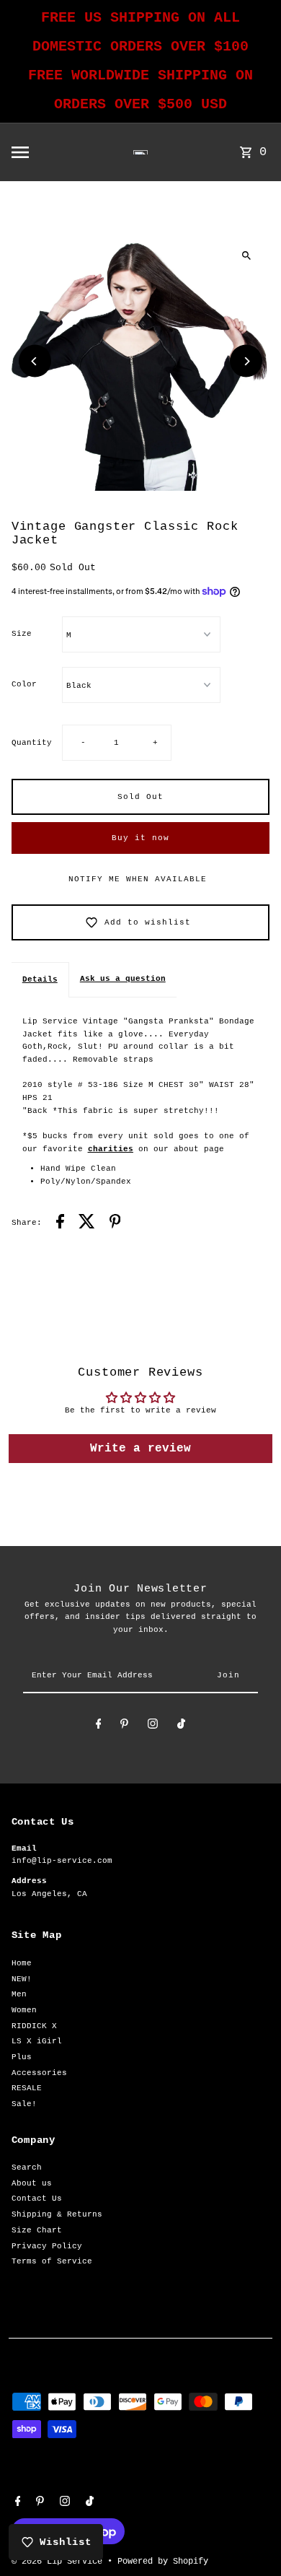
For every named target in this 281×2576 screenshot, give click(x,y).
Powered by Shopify (163, 2562)
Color (24, 684)
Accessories (39, 2073)
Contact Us (37, 2199)
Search (27, 2167)
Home (22, 1963)
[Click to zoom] (246, 255)
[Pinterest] (124, 1726)
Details (40, 979)
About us (32, 2183)
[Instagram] (153, 1726)
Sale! (24, 2104)
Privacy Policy (47, 2246)
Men (19, 1994)
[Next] (246, 361)
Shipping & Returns (57, 2214)
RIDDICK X (34, 2026)
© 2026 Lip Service (59, 2562)
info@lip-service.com (62, 1861)
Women (24, 2010)
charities (111, 1149)
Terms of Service (52, 2261)
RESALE (27, 2088)
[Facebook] (99, 1726)
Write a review (140, 1449)
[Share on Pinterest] (115, 1224)
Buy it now (140, 838)
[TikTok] (181, 1726)
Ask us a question (123, 979)
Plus (22, 2057)
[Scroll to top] (250, 2538)
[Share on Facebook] (60, 1224)
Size (22, 634)
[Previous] (35, 361)
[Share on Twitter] (87, 1224)
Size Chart (37, 2230)
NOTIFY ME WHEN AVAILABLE (138, 879)
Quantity (32, 743)
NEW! (22, 1979)
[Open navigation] (45, 152)
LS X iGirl (37, 2041)
